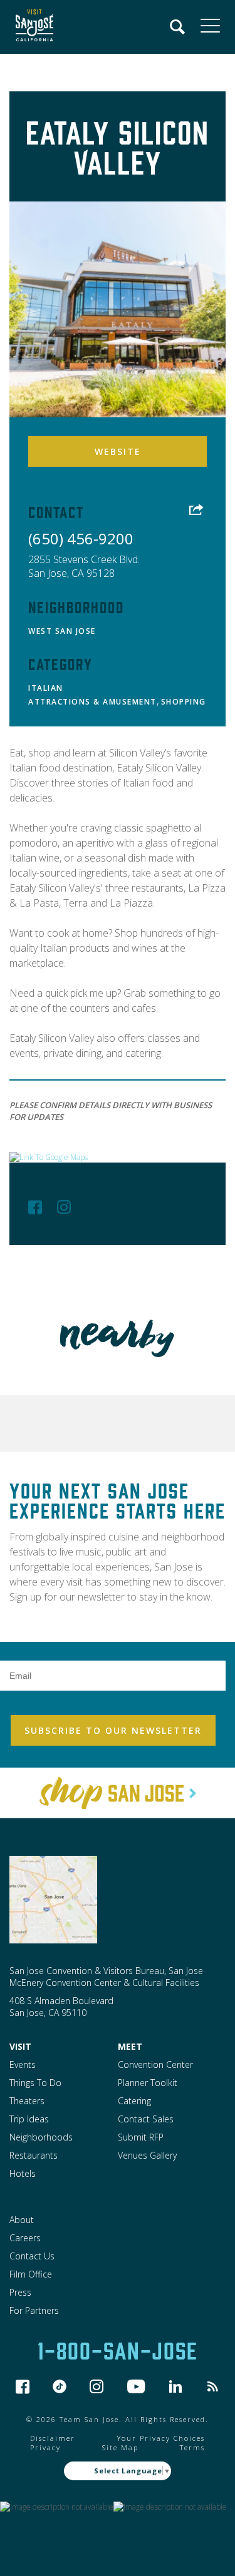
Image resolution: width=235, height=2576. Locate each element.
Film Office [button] (31, 2274)
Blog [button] (212, 2386)
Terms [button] (192, 2447)
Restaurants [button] (34, 2155)
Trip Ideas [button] (29, 2119)
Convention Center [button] (155, 2064)
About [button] (22, 2220)
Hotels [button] (23, 2173)
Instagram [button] (64, 1207)
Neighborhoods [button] (41, 2137)
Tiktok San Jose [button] (60, 2386)
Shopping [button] (184, 702)
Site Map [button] (120, 2447)
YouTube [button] (136, 2386)
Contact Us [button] (32, 2256)
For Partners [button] (34, 2310)
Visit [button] (20, 2046)
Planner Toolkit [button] (148, 2083)
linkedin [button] (175, 2386)
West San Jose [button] (62, 631)
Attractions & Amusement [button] (92, 702)
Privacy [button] (45, 2447)
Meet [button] (130, 2046)
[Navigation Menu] (178, 27)
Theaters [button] (27, 2101)
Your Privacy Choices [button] (161, 2438)
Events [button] (23, 2064)
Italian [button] (46, 688)
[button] (31, 27)
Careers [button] (25, 2238)
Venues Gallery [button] (147, 2155)
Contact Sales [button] (146, 2119)
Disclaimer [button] (53, 2438)
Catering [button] (134, 2101)
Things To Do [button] (35, 2083)
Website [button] (118, 451)
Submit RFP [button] (141, 2137)
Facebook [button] (35, 1207)
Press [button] (20, 2292)
